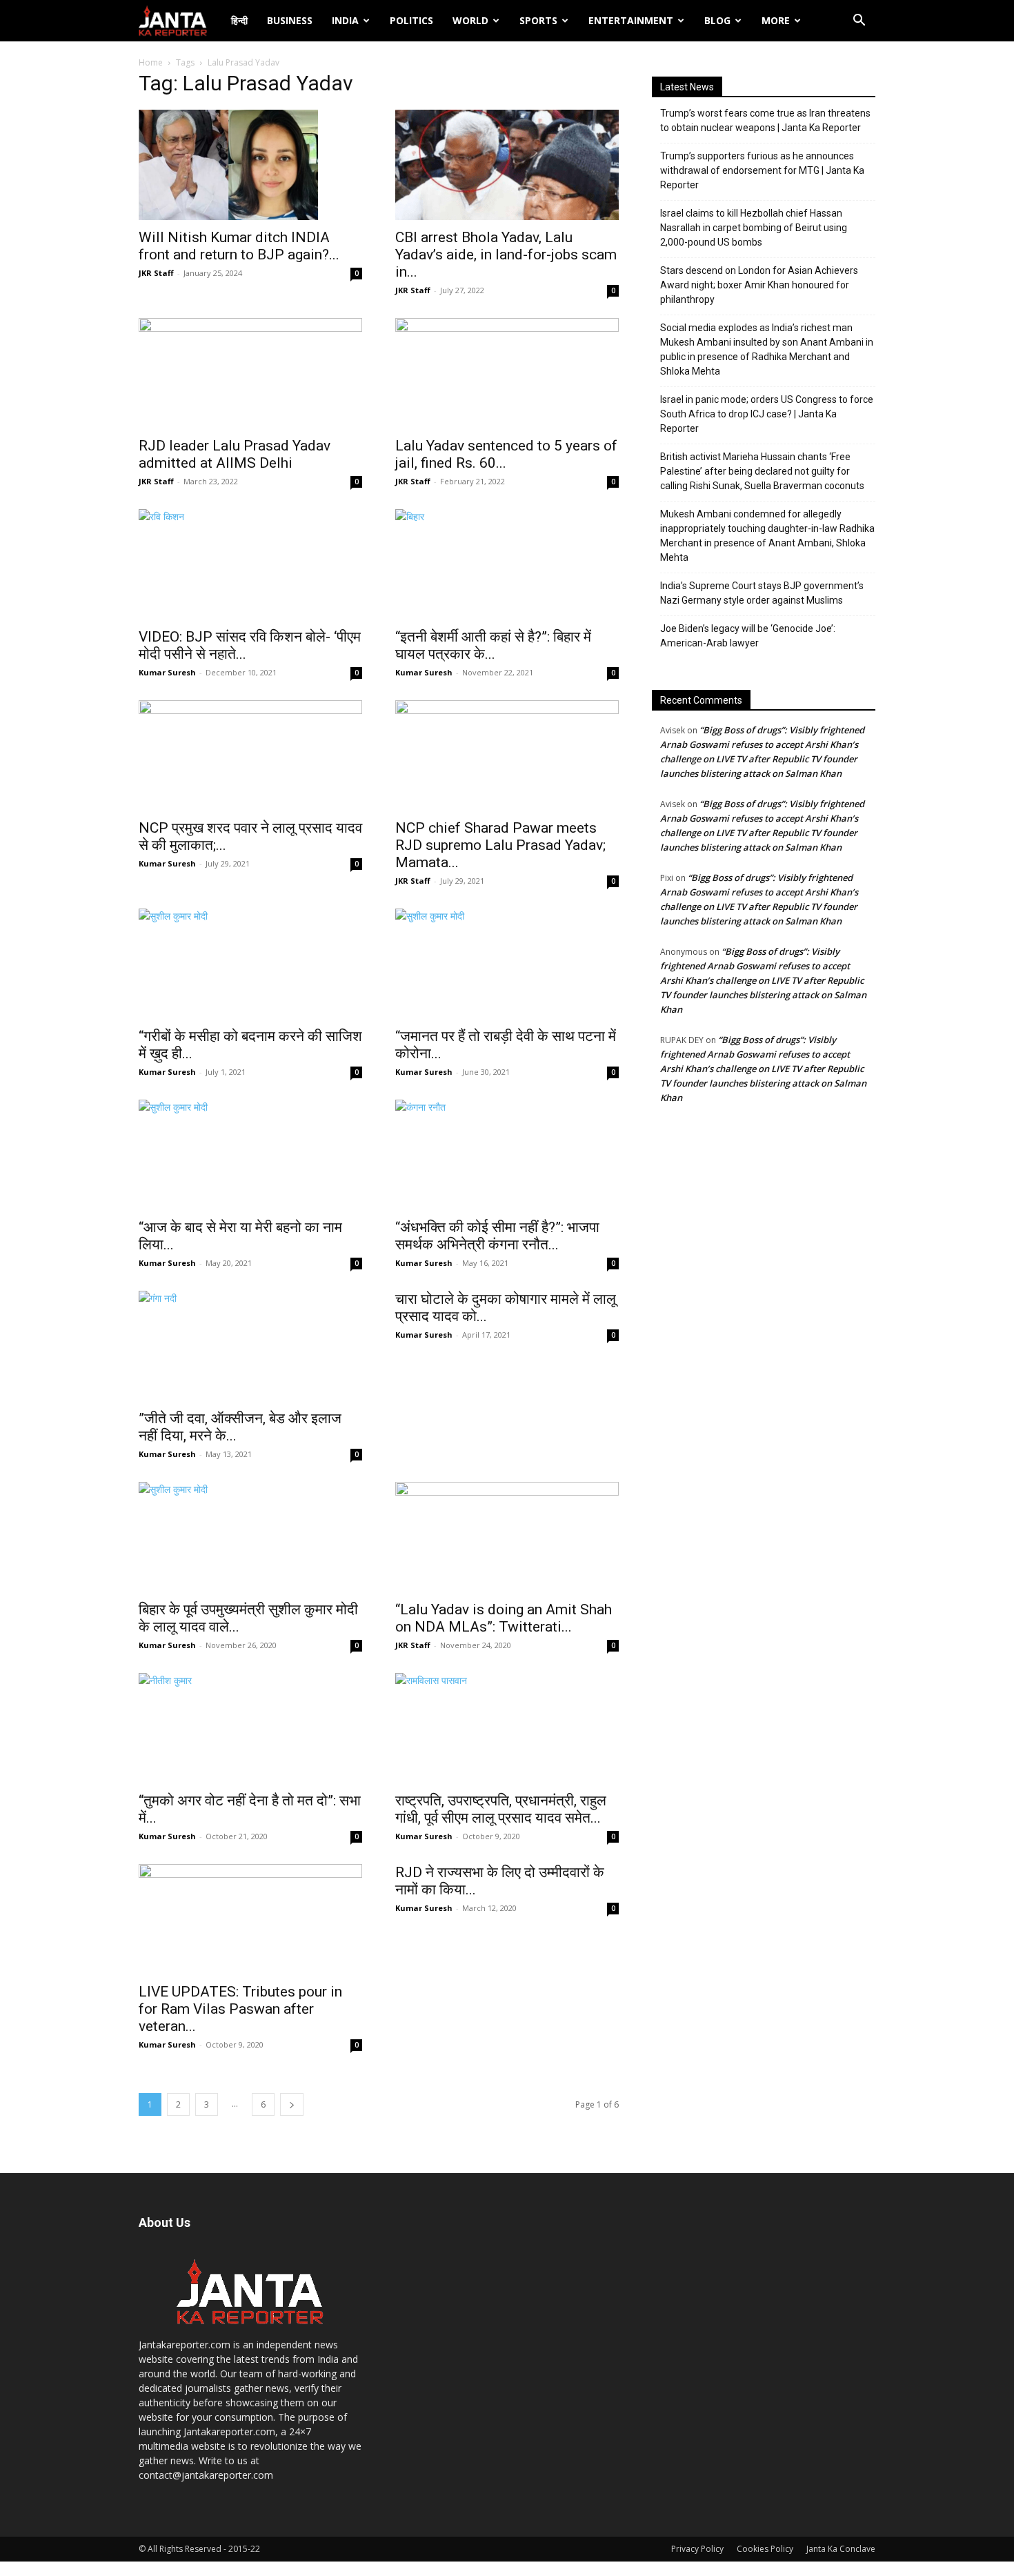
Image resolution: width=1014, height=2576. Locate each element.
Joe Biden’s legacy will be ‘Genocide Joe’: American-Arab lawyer (748, 636)
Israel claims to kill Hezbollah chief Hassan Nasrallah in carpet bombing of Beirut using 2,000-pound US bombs (754, 228)
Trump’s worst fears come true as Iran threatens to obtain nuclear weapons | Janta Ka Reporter (765, 120)
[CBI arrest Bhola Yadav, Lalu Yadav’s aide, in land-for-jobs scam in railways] (507, 165)
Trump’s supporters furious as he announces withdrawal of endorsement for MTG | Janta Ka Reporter (762, 170)
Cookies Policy (765, 2549)
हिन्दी (239, 20)
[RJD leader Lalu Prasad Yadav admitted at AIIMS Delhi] (250, 373)
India (345, 20)
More (776, 20)
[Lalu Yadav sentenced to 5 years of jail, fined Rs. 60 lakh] (507, 373)
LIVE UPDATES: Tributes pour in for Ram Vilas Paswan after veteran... (240, 2009)
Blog (717, 20)
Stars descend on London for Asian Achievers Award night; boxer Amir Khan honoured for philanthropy (759, 285)
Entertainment (631, 20)
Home (151, 62)
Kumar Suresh (167, 672)
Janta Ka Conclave (841, 2549)
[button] (859, 22)
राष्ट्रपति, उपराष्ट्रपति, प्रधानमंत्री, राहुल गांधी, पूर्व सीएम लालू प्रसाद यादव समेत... (501, 1809)
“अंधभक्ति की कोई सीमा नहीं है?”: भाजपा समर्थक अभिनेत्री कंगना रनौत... (497, 1236)
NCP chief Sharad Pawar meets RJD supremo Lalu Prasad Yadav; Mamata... (500, 845)
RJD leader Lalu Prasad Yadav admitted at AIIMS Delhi (235, 454)
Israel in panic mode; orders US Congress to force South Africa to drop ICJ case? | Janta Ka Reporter (767, 414)
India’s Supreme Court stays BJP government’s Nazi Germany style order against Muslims (762, 593)
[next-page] (292, 2104)
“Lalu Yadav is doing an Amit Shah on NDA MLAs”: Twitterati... (504, 1618)
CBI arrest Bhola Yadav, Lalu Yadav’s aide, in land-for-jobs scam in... (506, 255)
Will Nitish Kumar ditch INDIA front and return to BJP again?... (239, 246)
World (470, 20)
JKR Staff (156, 273)
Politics (411, 20)
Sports (538, 20)
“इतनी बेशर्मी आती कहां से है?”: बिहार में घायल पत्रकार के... (493, 645)
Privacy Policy (697, 2549)
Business (290, 20)
